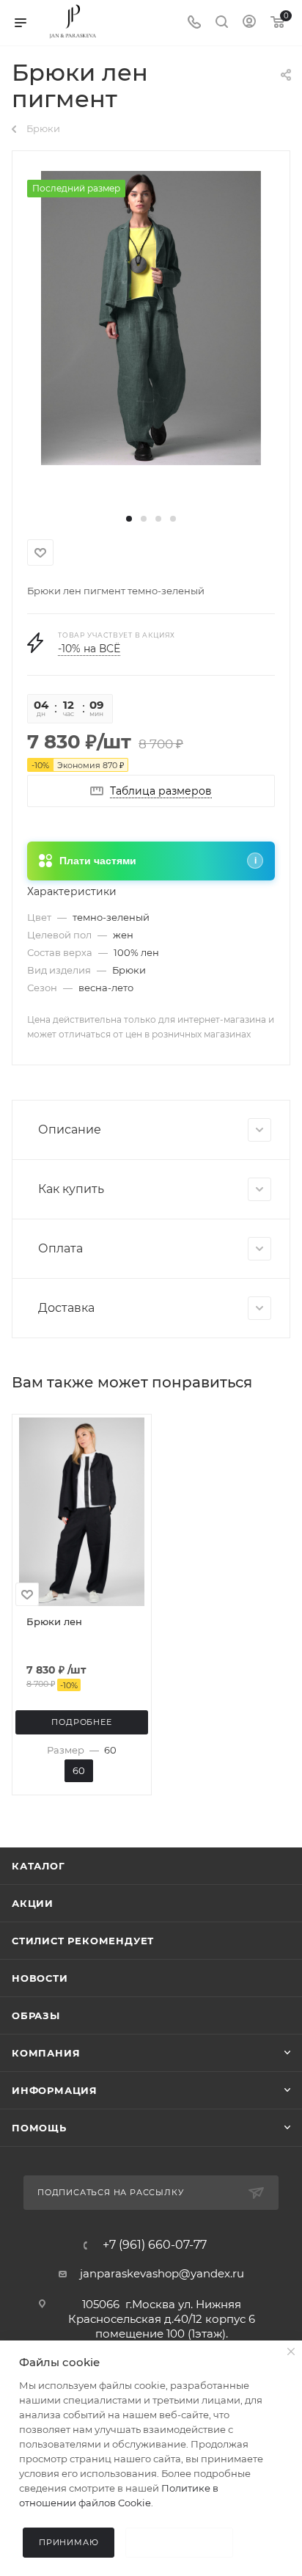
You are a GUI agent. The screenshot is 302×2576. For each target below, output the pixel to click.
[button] (129, 519)
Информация (55, 2090)
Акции (33, 1903)
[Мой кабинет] (249, 23)
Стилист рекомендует (83, 1941)
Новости (40, 1978)
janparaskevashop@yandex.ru (162, 2273)
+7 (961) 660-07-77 (155, 2245)
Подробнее (81, 1722)
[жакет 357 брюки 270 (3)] (151, 317)
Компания (46, 2053)
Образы (36, 2015)
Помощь (39, 2128)
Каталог (38, 1866)
